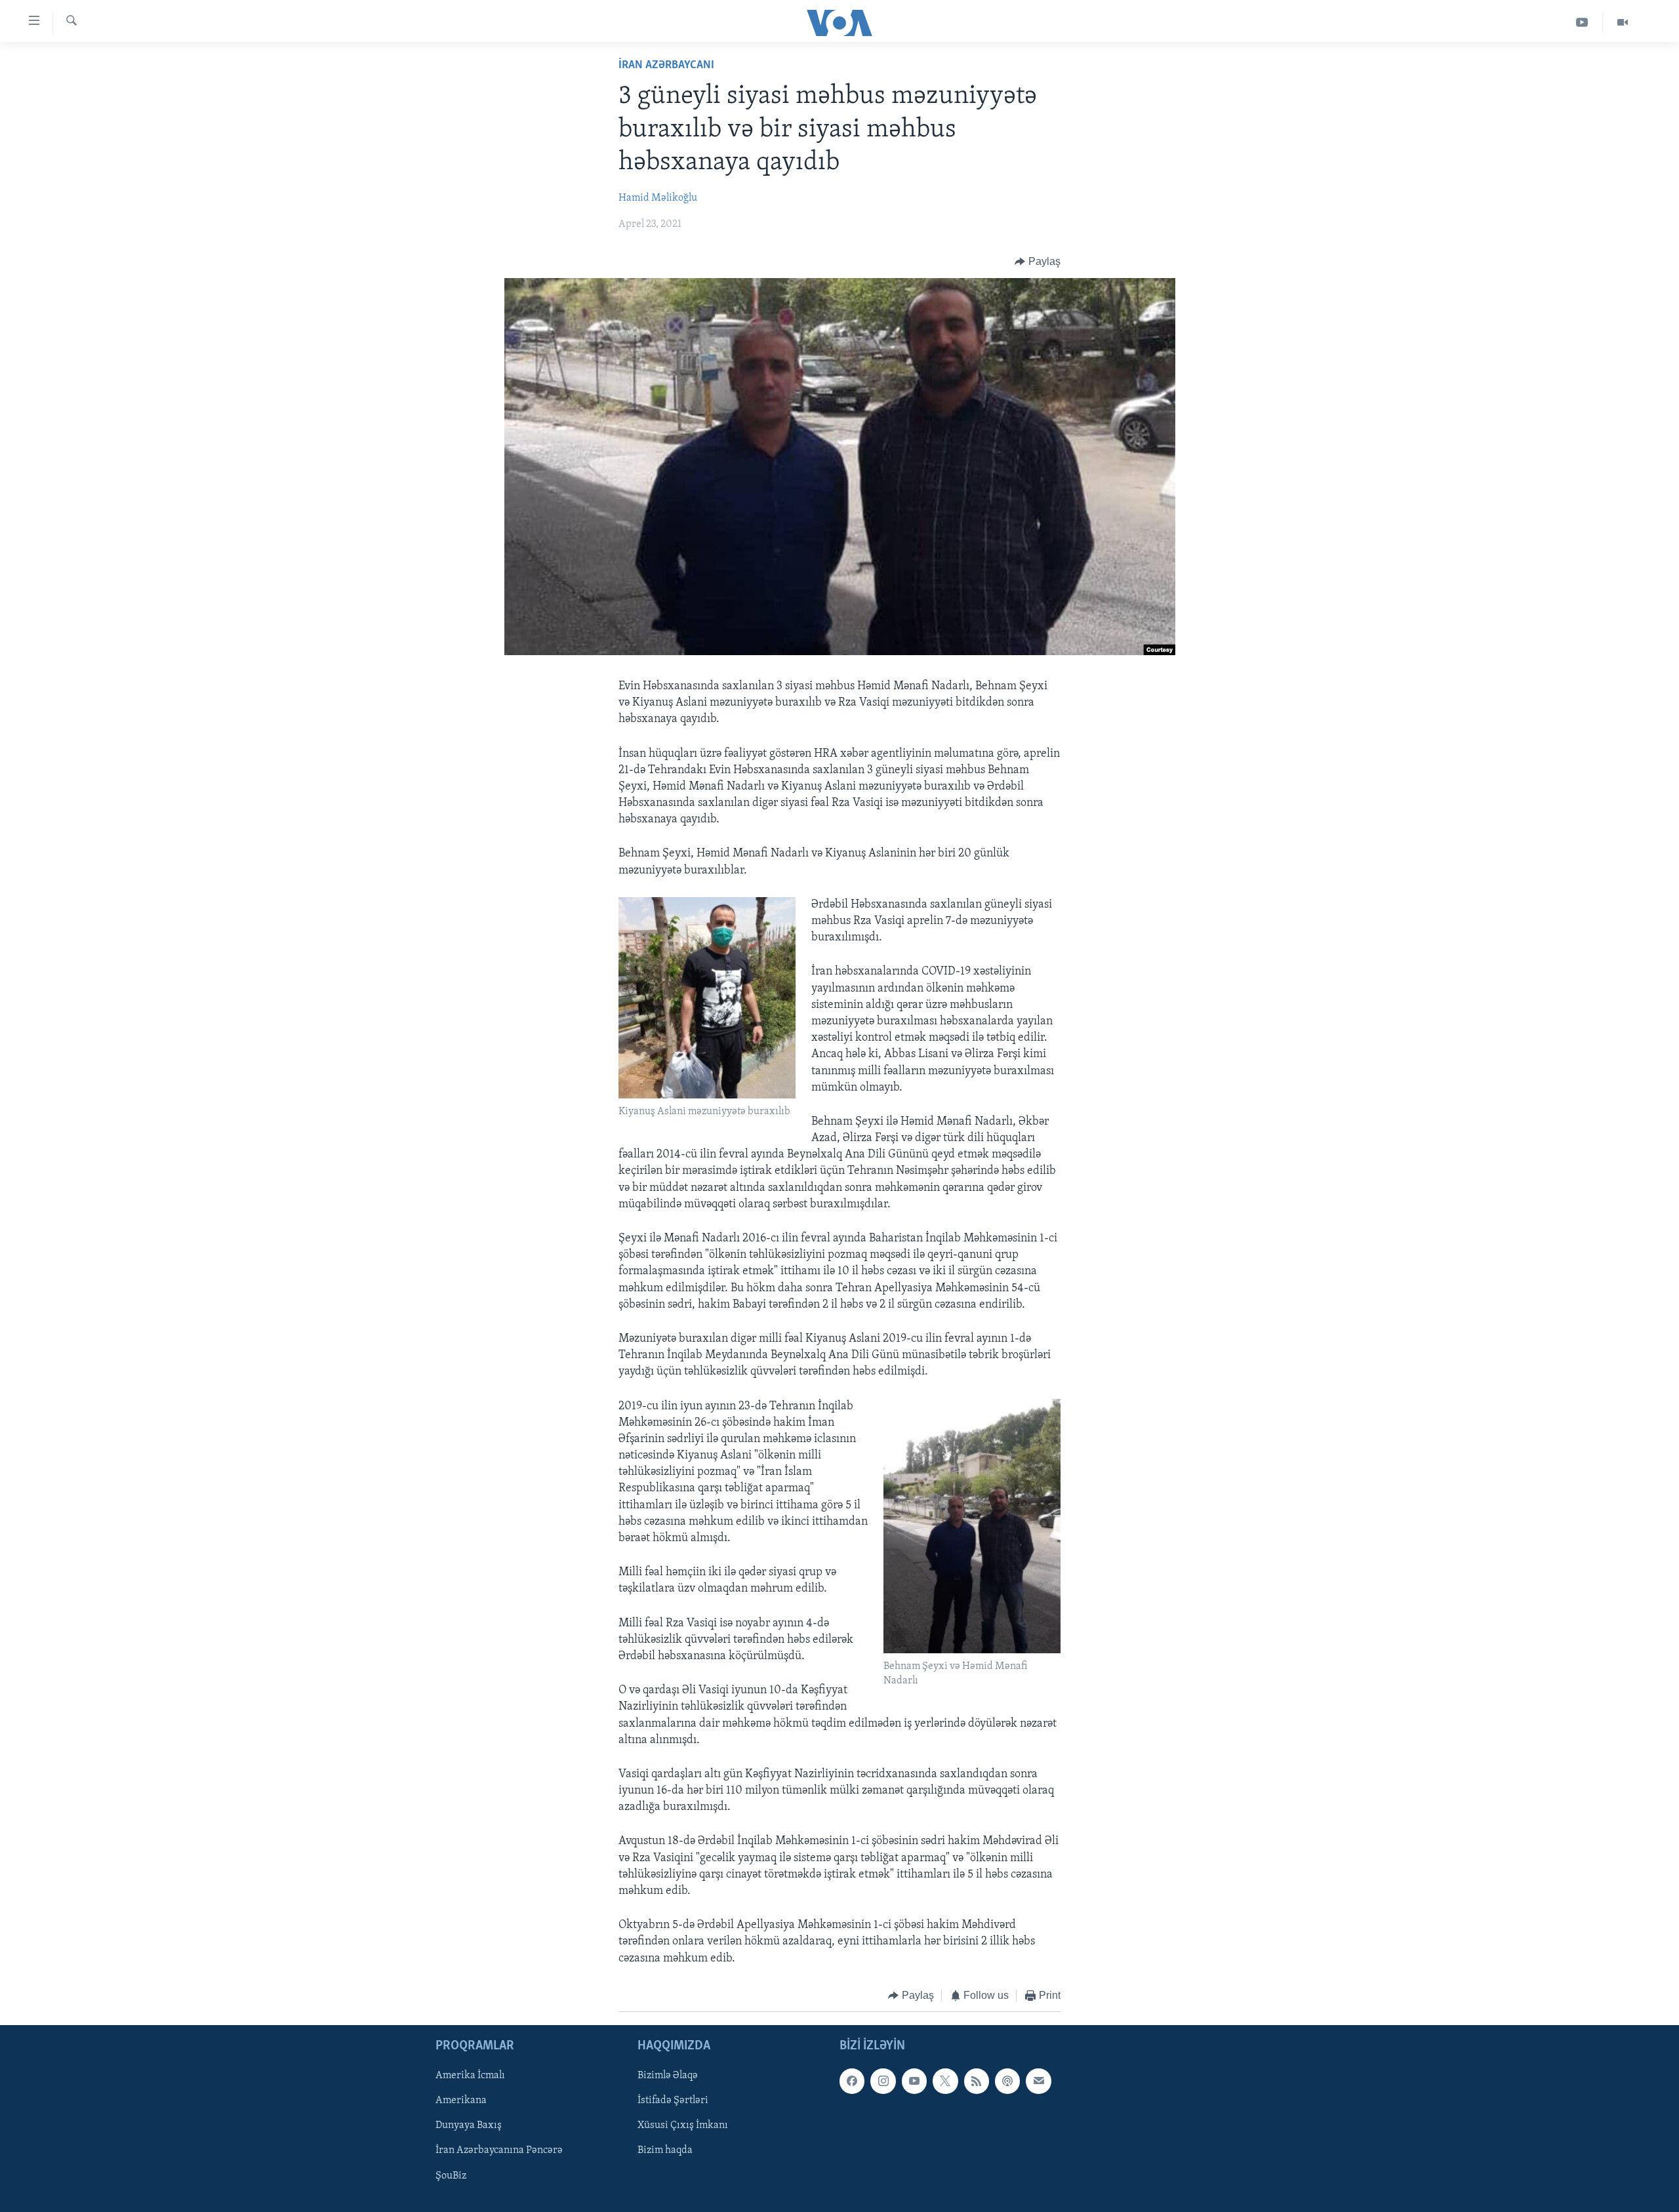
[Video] (1623, 23)
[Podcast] (1007, 2081)
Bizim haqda (665, 2151)
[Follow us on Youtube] (914, 2081)
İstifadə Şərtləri (673, 2101)
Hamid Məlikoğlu (658, 198)
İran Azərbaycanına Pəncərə (499, 2151)
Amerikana (461, 2101)
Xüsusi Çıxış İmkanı (683, 2126)
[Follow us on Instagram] (883, 2081)
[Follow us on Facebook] (852, 2081)
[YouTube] (1582, 23)
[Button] (1038, 262)
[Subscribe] (1038, 2081)
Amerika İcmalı (470, 2076)
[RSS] (977, 2081)
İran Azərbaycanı (666, 66)
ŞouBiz (451, 2176)
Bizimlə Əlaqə (668, 2076)
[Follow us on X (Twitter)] (945, 2081)
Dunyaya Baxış (469, 2126)
